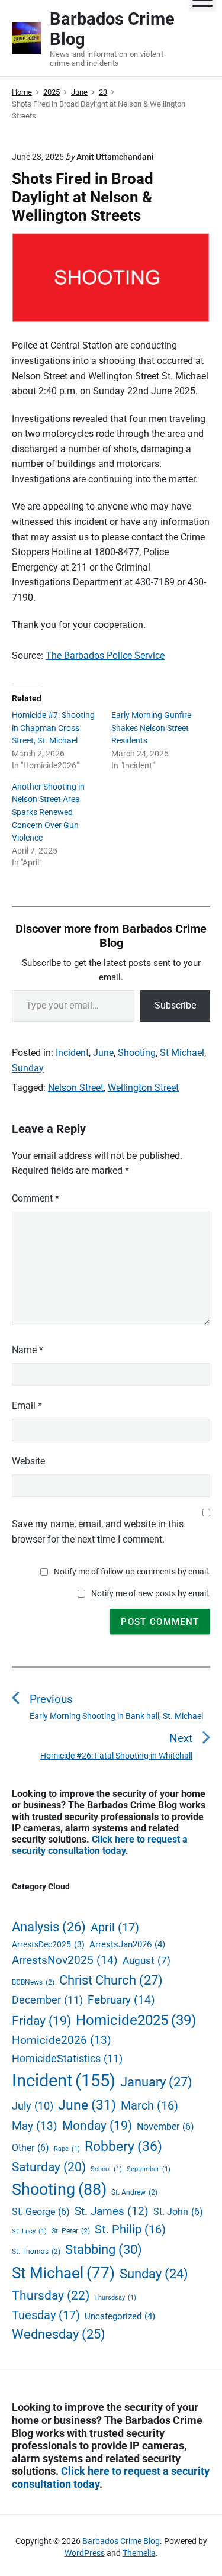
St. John (178, 2212)
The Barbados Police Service (105, 656)
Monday (97, 2126)
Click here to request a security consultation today (100, 1845)
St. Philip (130, 2229)
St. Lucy (29, 2231)
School (106, 2169)
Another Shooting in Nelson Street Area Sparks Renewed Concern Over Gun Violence (48, 812)
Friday (41, 2021)
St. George (41, 2212)
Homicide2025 (136, 2020)
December (47, 2000)
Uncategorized (120, 2316)
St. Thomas (36, 2251)
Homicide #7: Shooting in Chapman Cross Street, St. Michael (53, 728)
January (156, 2082)
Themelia (139, 2553)
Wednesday (59, 2334)
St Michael (182, 1053)
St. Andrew (134, 2192)
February (121, 2000)
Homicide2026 (62, 2040)
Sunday (28, 1068)
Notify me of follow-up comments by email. (132, 1572)
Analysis (49, 1927)
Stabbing (104, 2249)
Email (27, 1405)
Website (28, 1461)
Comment (36, 1198)
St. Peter (71, 2231)
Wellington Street (143, 1088)
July (33, 2106)
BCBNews (33, 1982)
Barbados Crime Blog (121, 2541)
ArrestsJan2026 (127, 1944)
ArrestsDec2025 (48, 1944)
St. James (112, 2211)
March (149, 2106)
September (149, 2169)
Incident (72, 1053)
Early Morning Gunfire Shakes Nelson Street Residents (151, 728)
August (147, 1961)
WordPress (85, 2553)
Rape (67, 2149)
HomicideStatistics (67, 2058)
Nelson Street (76, 1088)
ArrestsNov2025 (65, 1960)
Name (28, 1350)
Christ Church (111, 1980)
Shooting (137, 1053)
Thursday (51, 2295)
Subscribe (175, 1005)
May (35, 2126)
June (103, 1053)
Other (30, 2148)
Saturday (49, 2167)
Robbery (123, 2146)
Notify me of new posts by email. (151, 1593)
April (115, 1927)
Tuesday (46, 2315)
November (165, 2126)
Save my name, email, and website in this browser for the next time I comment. (98, 1532)
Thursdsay (115, 2298)
